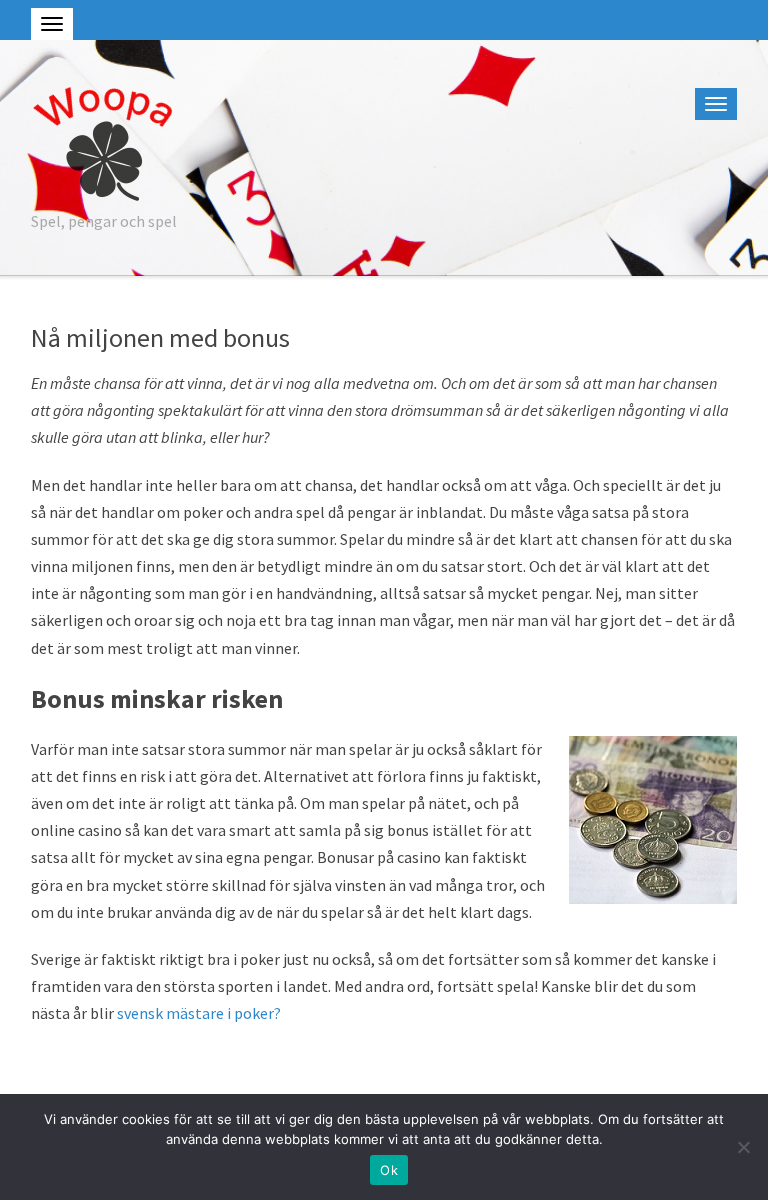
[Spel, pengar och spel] (103, 141)
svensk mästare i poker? (199, 1013)
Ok (389, 1170)
